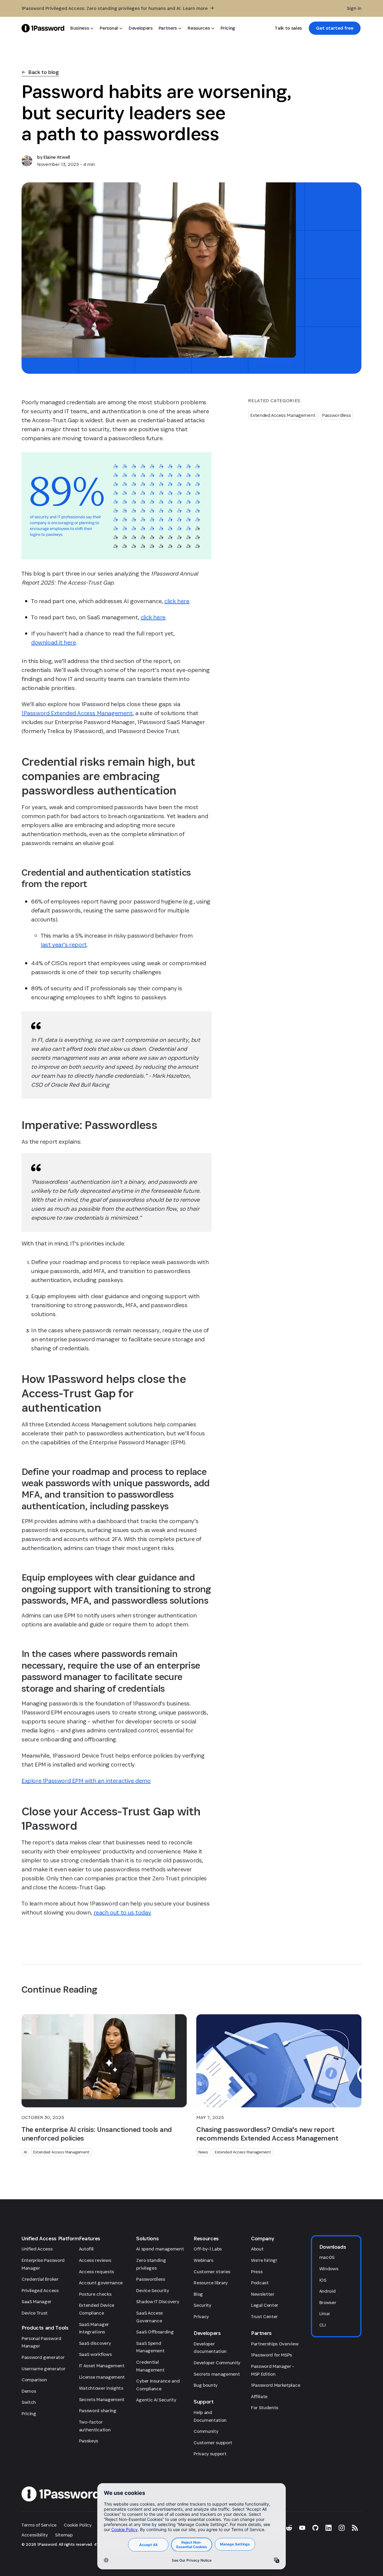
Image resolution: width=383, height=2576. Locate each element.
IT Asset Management (102, 2366)
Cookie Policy (78, 2525)
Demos (29, 2391)
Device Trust (35, 2313)
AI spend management (160, 2249)
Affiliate (259, 2396)
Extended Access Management (283, 415)
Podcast (260, 2283)
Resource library (211, 2283)
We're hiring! (264, 2260)
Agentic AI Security (156, 2400)
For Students (265, 2408)
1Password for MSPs (272, 2355)
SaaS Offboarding (155, 2332)
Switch (29, 2402)
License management (102, 2377)
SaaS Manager (37, 2302)
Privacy (201, 2317)
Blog (198, 2294)
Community (206, 2431)
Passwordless (336, 415)
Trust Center (264, 2317)
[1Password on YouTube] (302, 2528)
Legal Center (265, 2305)
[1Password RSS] (355, 2528)
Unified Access (37, 2249)
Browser (328, 2302)
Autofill (86, 2249)
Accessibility (35, 2535)
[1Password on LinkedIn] (329, 2528)
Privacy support (210, 2454)
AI (25, 2152)
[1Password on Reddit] (289, 2528)
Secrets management (217, 2374)
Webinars (203, 2260)
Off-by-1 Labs (208, 2249)
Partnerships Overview (275, 2344)
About (257, 2249)
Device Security (152, 2290)
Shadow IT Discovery (158, 2302)
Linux (325, 2314)
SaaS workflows (95, 2354)
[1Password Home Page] (43, 28)
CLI (323, 2325)
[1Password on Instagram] (342, 2528)
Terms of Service (39, 2525)
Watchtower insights (101, 2388)
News (203, 2152)
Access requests (96, 2272)
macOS (327, 2257)
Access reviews (95, 2260)
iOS (323, 2280)
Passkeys (89, 2441)
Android (327, 2291)
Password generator (43, 2357)
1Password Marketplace (276, 2385)
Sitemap (64, 2535)
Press (257, 2272)
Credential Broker (40, 2279)
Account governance (101, 2283)
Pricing (29, 2414)
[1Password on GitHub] (315, 2528)
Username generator (43, 2369)
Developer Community (217, 2363)
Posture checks (95, 2294)
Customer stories (212, 2272)
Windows (329, 2269)
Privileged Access (40, 2290)
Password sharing (98, 2411)
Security (202, 2305)
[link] (335, 28)
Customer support (213, 2443)
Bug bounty (206, 2385)
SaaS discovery (95, 2343)
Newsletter (263, 2294)
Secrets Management (102, 2399)
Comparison (34, 2380)
